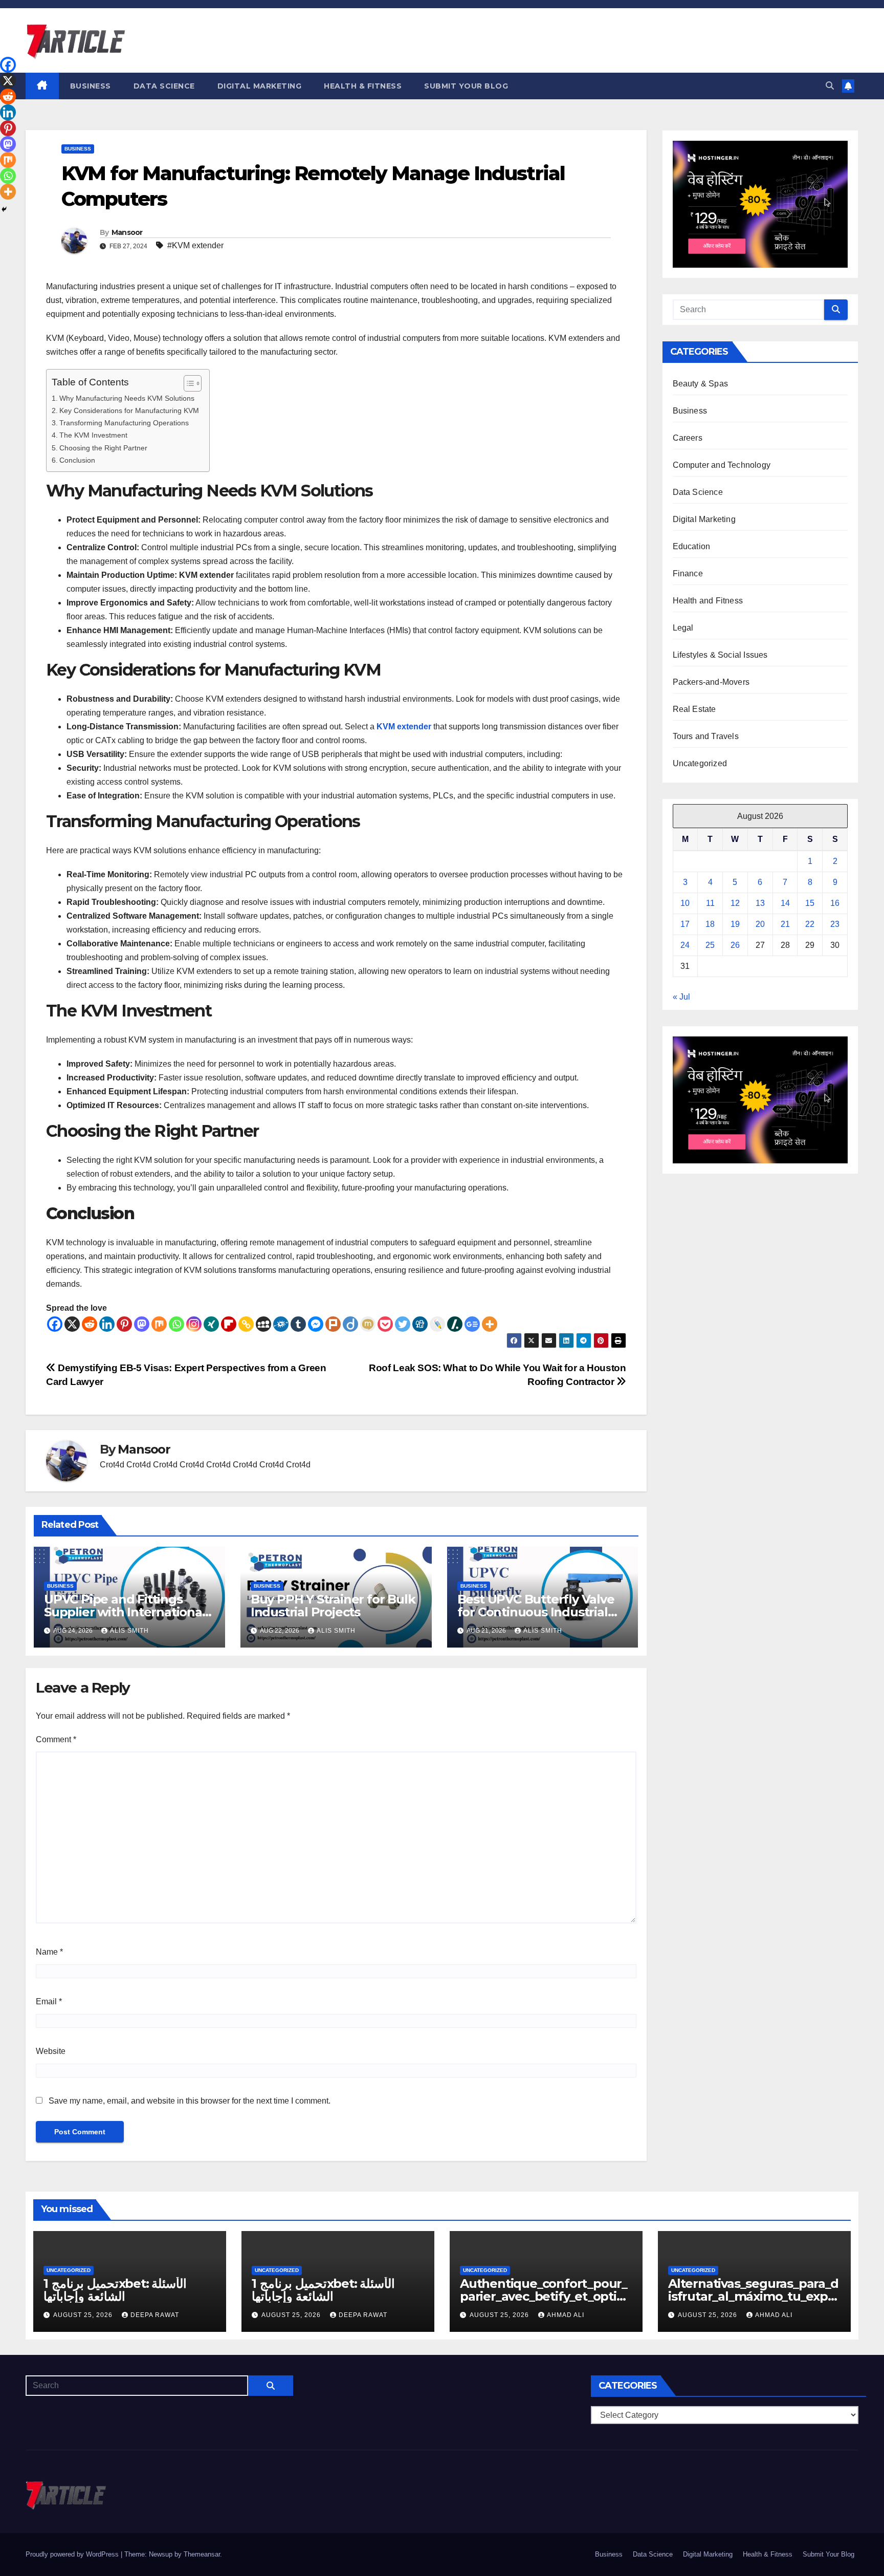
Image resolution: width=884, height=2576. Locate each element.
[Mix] (159, 1324)
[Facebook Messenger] (316, 1324)
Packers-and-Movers (711, 682)
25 (710, 945)
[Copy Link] (246, 1324)
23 (835, 924)
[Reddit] (90, 1324)
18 (710, 924)
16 (835, 903)
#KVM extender (195, 245)
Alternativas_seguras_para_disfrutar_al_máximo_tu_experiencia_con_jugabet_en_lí (754, 2296)
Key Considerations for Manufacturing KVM (129, 410)
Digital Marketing (260, 86)
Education (692, 546)
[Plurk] (333, 1324)
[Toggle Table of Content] (187, 383)
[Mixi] (368, 1324)
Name (49, 1952)
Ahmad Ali (566, 2315)
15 (810, 903)
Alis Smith (129, 1631)
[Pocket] (385, 1324)
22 (810, 924)
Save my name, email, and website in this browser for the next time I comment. (190, 2101)
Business (91, 86)
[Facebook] (55, 1324)
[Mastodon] (142, 1324)
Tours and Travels (706, 736)
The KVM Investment (93, 435)
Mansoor (127, 232)
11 (710, 903)
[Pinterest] (124, 1324)
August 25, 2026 (84, 2315)
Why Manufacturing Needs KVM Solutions (127, 398)
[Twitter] (403, 1324)
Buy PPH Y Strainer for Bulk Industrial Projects (333, 1606)
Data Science (164, 86)
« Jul (681, 997)
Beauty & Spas (701, 384)
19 (735, 924)
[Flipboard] (229, 1324)
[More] (490, 1324)
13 (760, 903)
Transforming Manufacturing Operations (124, 423)
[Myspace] (263, 1324)
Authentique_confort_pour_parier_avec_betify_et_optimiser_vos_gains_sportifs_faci (546, 2296)
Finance (688, 573)
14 (785, 903)
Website (51, 2051)
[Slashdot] (455, 1324)
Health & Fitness (363, 86)
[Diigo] (350, 1324)
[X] (72, 1324)
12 (735, 903)
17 (685, 924)
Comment (56, 1739)
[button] (830, 86)
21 (785, 924)
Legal (683, 628)
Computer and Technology (722, 465)
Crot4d (112, 1465)
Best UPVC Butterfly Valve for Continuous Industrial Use (536, 1612)
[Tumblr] (298, 1324)
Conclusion (77, 460)
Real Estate (694, 709)
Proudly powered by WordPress (73, 2554)
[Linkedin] (107, 1324)
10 (685, 903)
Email (49, 2001)
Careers (688, 438)
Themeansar (202, 2554)
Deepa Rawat (155, 2315)
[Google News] (472, 1324)
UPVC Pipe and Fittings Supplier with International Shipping (125, 1612)
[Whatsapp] (176, 1324)
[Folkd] (281, 1324)
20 (760, 924)
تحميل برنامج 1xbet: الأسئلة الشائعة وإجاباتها (115, 2290)
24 (685, 945)
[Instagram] (194, 1324)
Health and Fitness (708, 601)
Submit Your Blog (466, 86)
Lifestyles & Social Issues (720, 655)
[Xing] (211, 1324)
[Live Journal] (437, 1324)
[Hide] (4, 209)
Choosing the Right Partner (103, 448)
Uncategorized (700, 763)
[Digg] (420, 1324)
